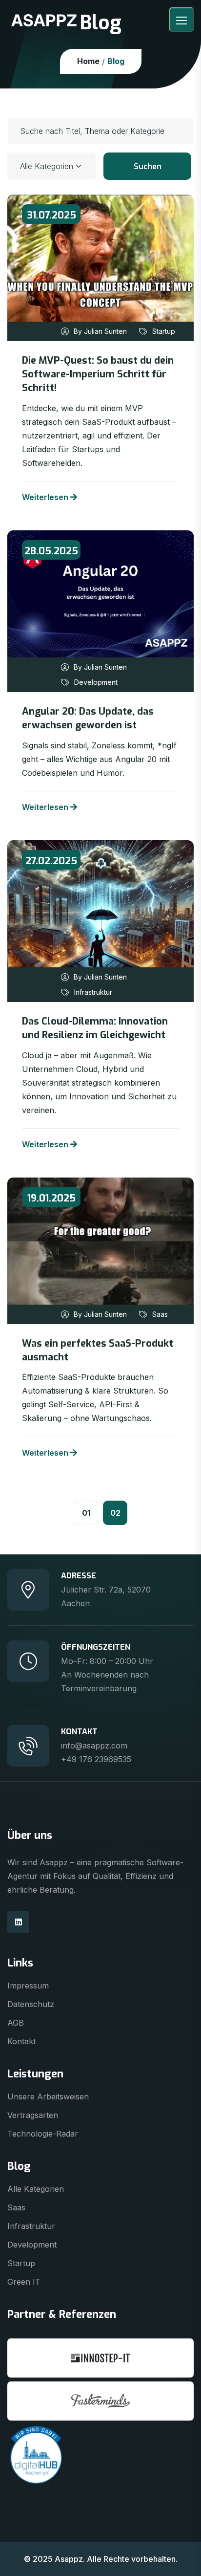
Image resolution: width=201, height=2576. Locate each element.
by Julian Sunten (100, 331)
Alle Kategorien (36, 2189)
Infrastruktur (93, 992)
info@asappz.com (94, 1746)
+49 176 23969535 (96, 1759)
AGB (16, 2023)
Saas (160, 1314)
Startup (164, 331)
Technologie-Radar (43, 2134)
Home (88, 61)
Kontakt (21, 2041)
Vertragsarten (33, 2115)
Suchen (148, 166)
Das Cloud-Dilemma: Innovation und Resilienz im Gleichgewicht (95, 1028)
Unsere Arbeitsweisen (48, 2096)
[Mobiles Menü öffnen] (181, 20)
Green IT (24, 2282)
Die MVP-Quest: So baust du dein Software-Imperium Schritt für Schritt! (98, 374)
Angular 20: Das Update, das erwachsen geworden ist (88, 718)
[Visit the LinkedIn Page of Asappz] (18, 1922)
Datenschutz (31, 2004)
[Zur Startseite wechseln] (44, 20)
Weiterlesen (45, 497)
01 (86, 1513)
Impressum (28, 1986)
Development (96, 682)
